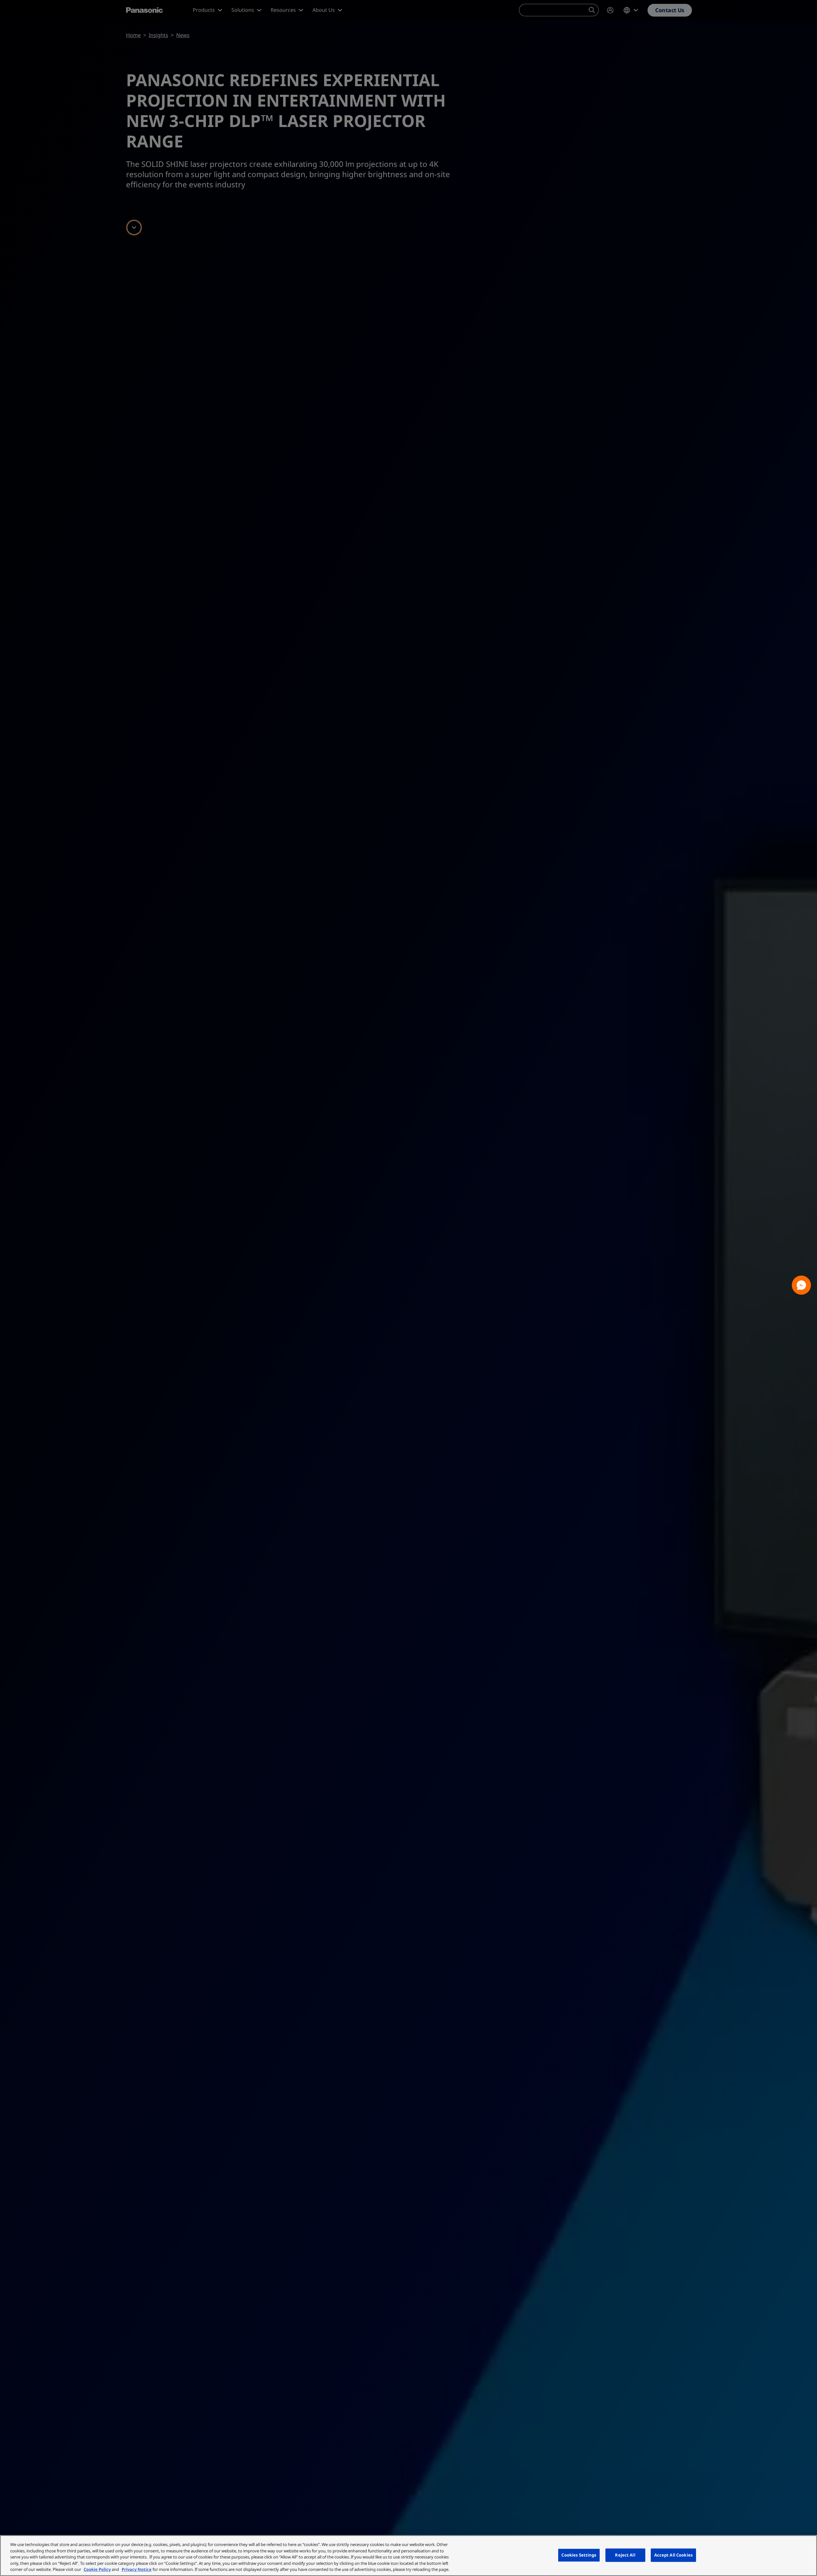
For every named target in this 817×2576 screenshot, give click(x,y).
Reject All (625, 2555)
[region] (408, 2556)
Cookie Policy (97, 2569)
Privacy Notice (137, 2569)
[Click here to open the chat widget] (801, 1285)
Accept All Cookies (673, 2555)
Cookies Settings (579, 2555)
